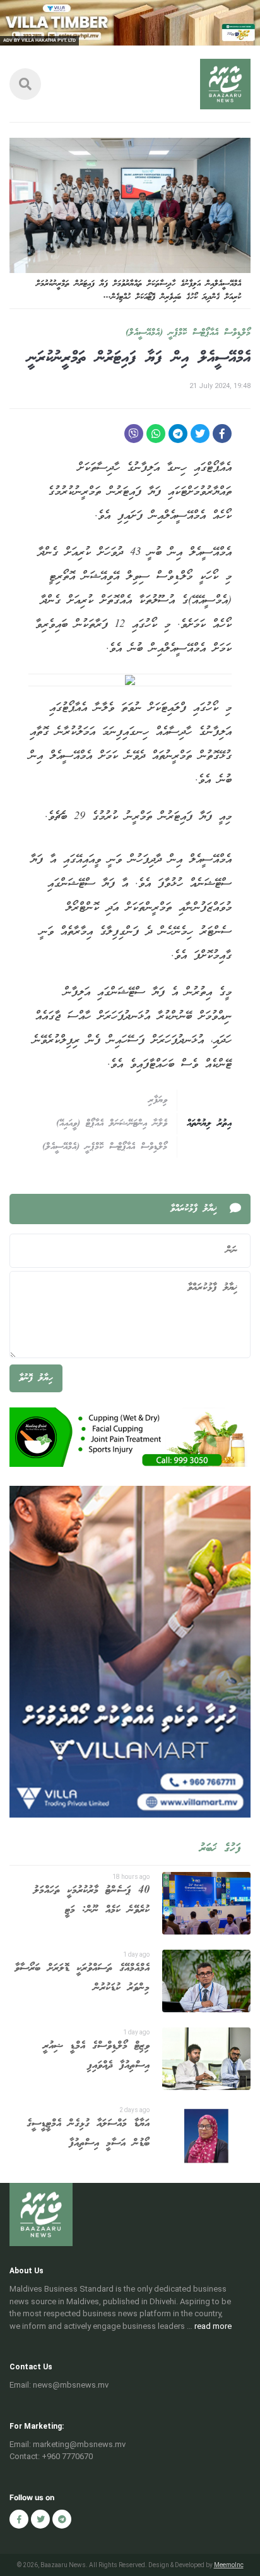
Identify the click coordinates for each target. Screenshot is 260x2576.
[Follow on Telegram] (62, 2519)
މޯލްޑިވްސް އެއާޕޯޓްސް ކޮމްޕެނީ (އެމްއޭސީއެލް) (188, 333)
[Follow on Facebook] (19, 2519)
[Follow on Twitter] (40, 2519)
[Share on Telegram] (178, 434)
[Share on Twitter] (200, 434)
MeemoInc (229, 2565)
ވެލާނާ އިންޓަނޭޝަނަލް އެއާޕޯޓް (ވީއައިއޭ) (112, 1124)
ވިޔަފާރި (158, 1100)
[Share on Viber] (134, 434)
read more (213, 2326)
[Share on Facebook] (222, 434)
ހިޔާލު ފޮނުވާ (36, 1378)
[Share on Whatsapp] (156, 434)
